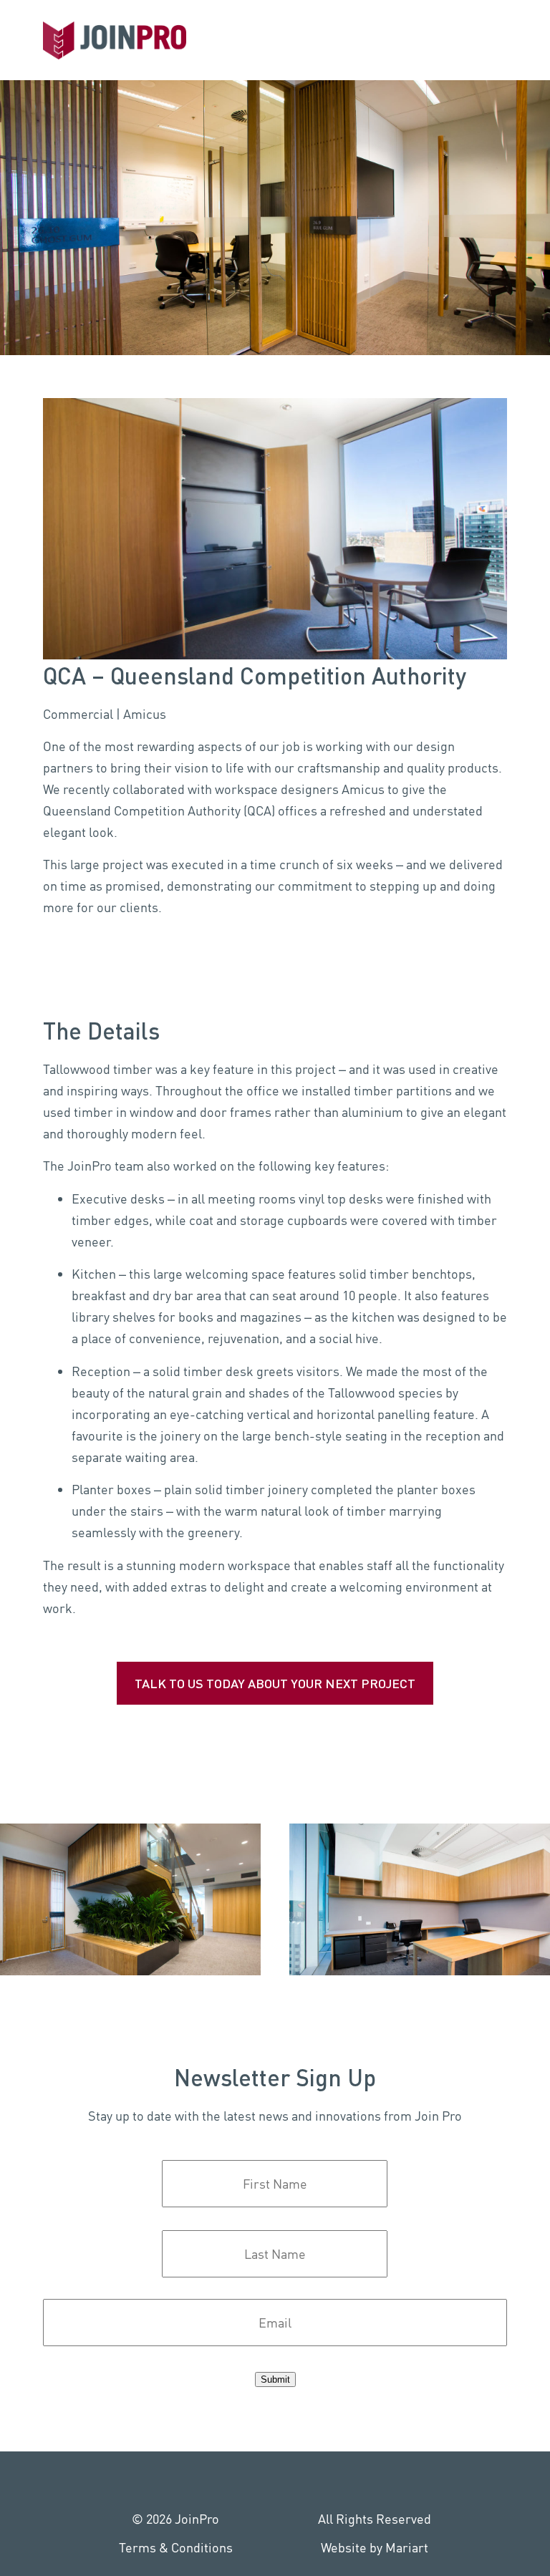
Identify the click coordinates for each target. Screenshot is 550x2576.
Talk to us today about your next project (275, 1683)
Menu (529, 36)
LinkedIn (243, 2480)
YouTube (307, 2480)
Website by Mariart (375, 2547)
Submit (275, 2379)
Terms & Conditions (176, 2547)
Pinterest (275, 2480)
